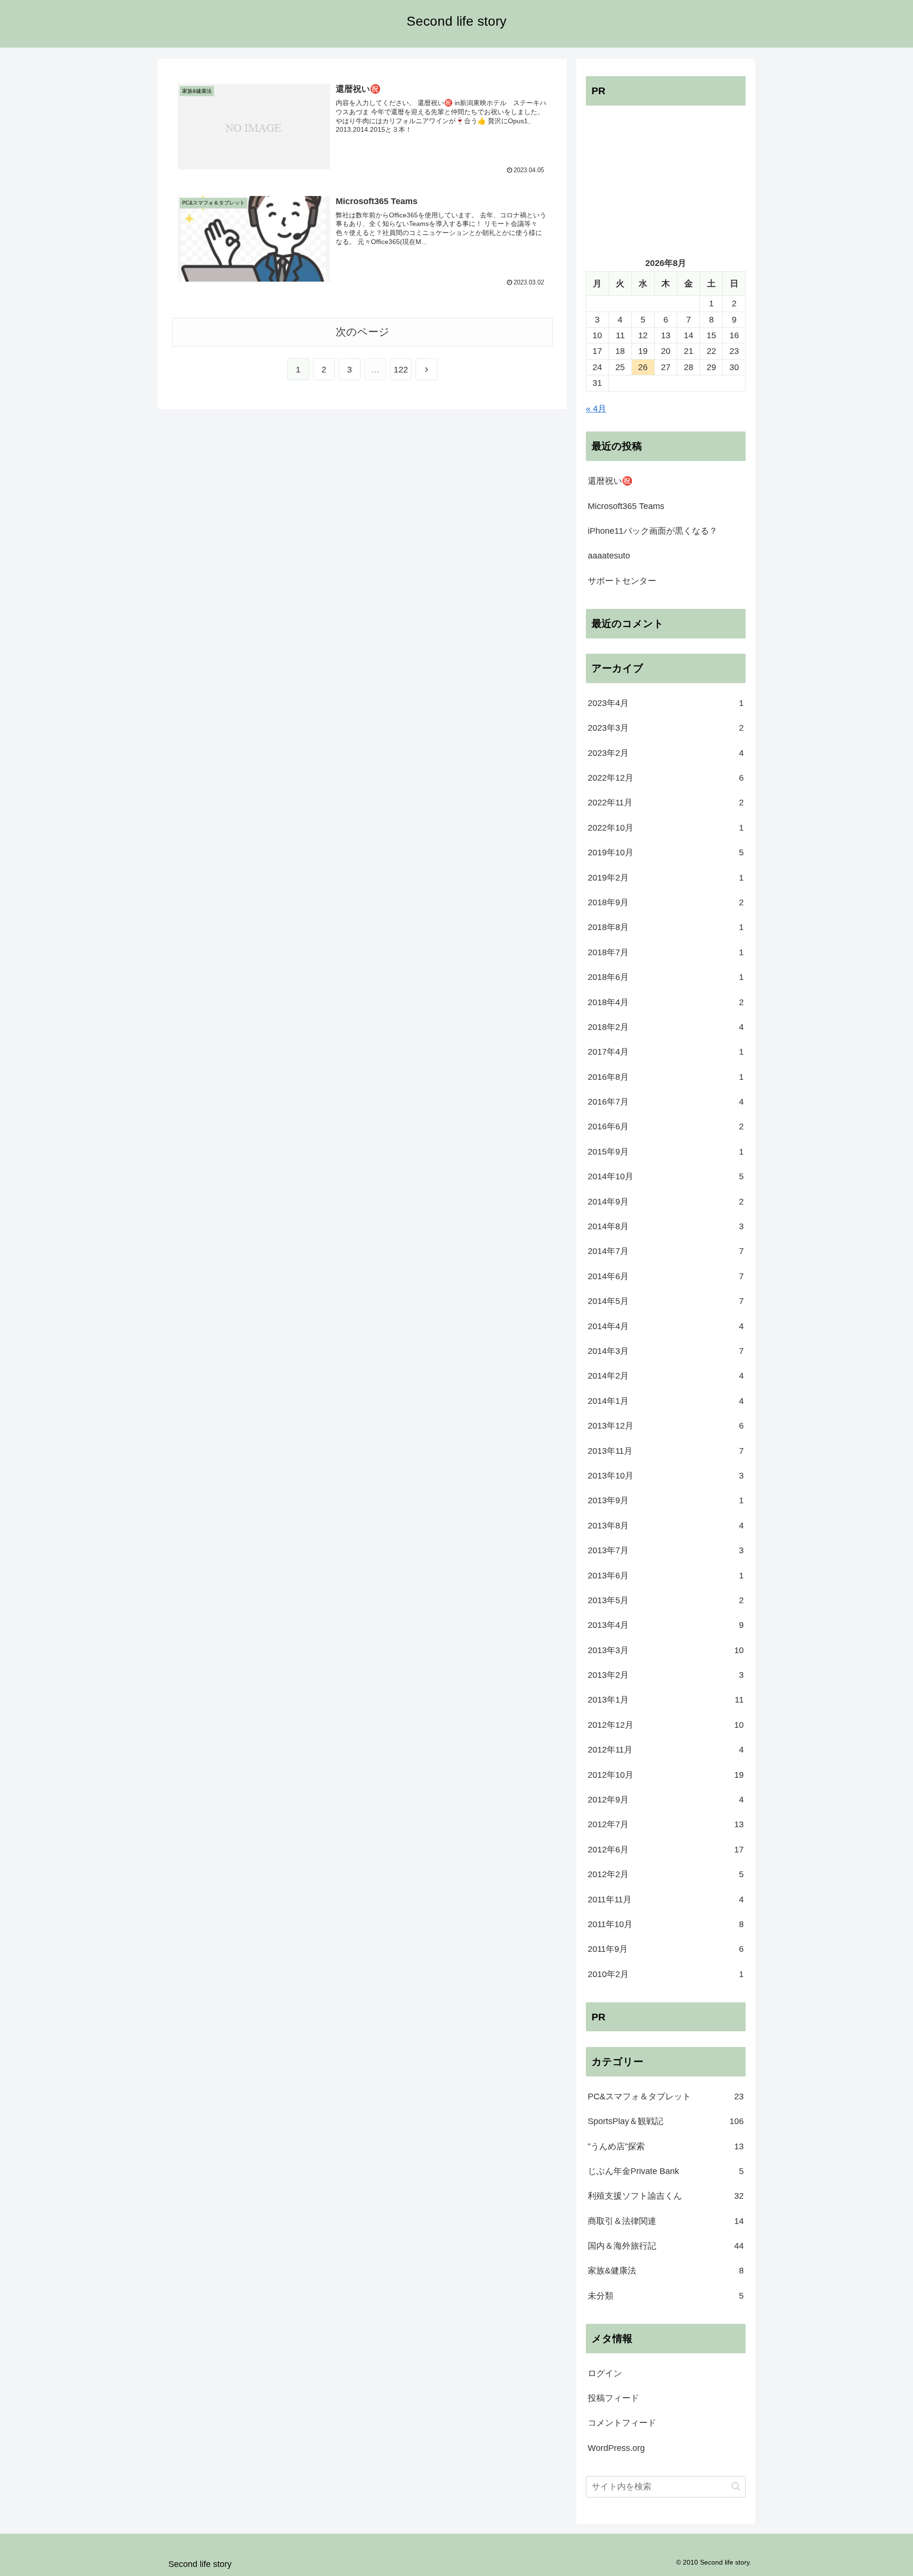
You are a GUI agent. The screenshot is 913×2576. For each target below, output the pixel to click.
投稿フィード (613, 2398)
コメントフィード (622, 2423)
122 (401, 370)
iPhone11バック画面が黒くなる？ (653, 531)
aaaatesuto (609, 556)
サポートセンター (622, 581)
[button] (736, 2486)
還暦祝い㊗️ (610, 481)
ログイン (605, 2373)
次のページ (363, 332)
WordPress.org (616, 2448)
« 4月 (596, 409)
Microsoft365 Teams (626, 506)
